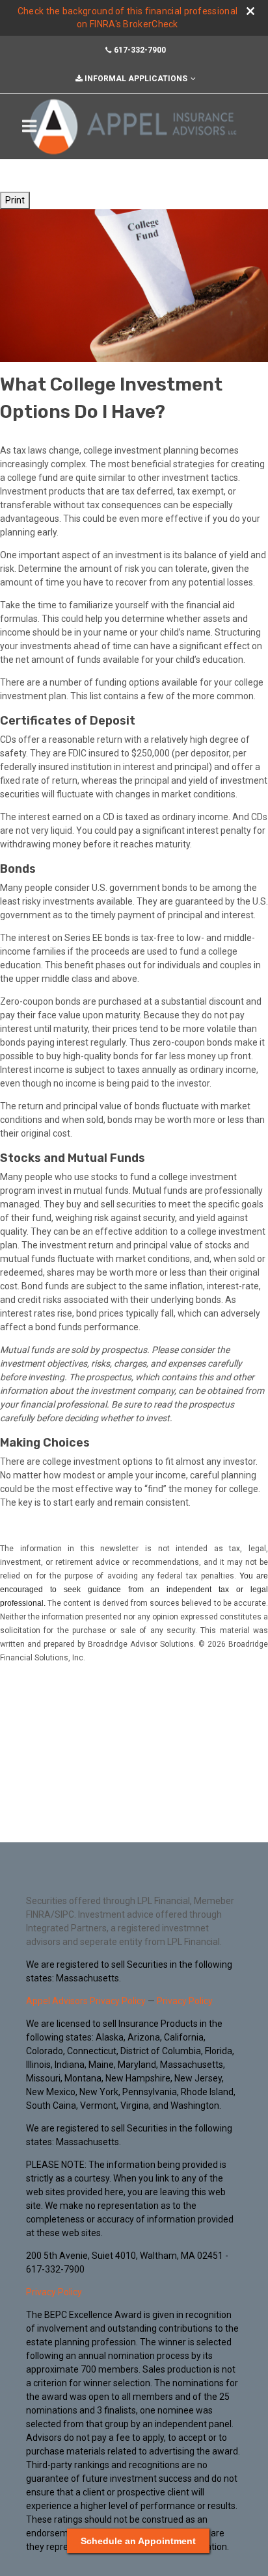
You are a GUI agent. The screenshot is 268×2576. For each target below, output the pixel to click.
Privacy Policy (185, 2001)
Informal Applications (136, 79)
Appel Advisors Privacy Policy (86, 2001)
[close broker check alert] (250, 11)
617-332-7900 (140, 50)
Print (15, 200)
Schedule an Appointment (138, 2541)
